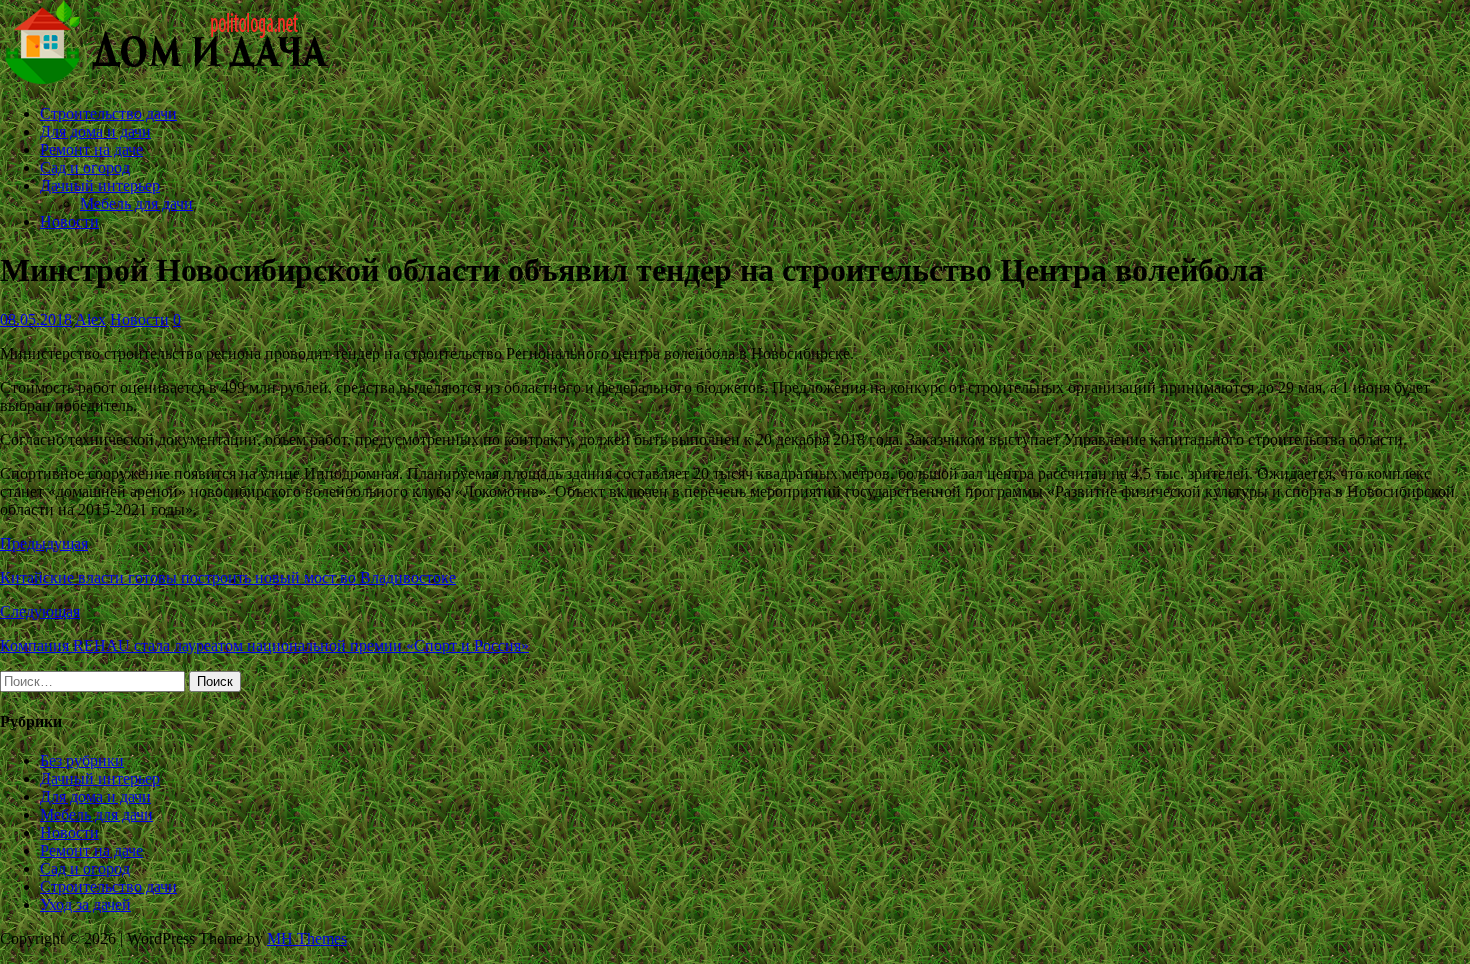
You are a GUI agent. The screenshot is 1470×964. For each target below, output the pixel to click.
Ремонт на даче (91, 149)
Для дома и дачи (95, 131)
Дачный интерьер (100, 185)
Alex (90, 319)
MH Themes (307, 938)
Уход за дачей (85, 904)
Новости (69, 221)
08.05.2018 (36, 319)
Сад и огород (85, 167)
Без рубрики (82, 760)
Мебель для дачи (136, 203)
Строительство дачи (108, 113)
